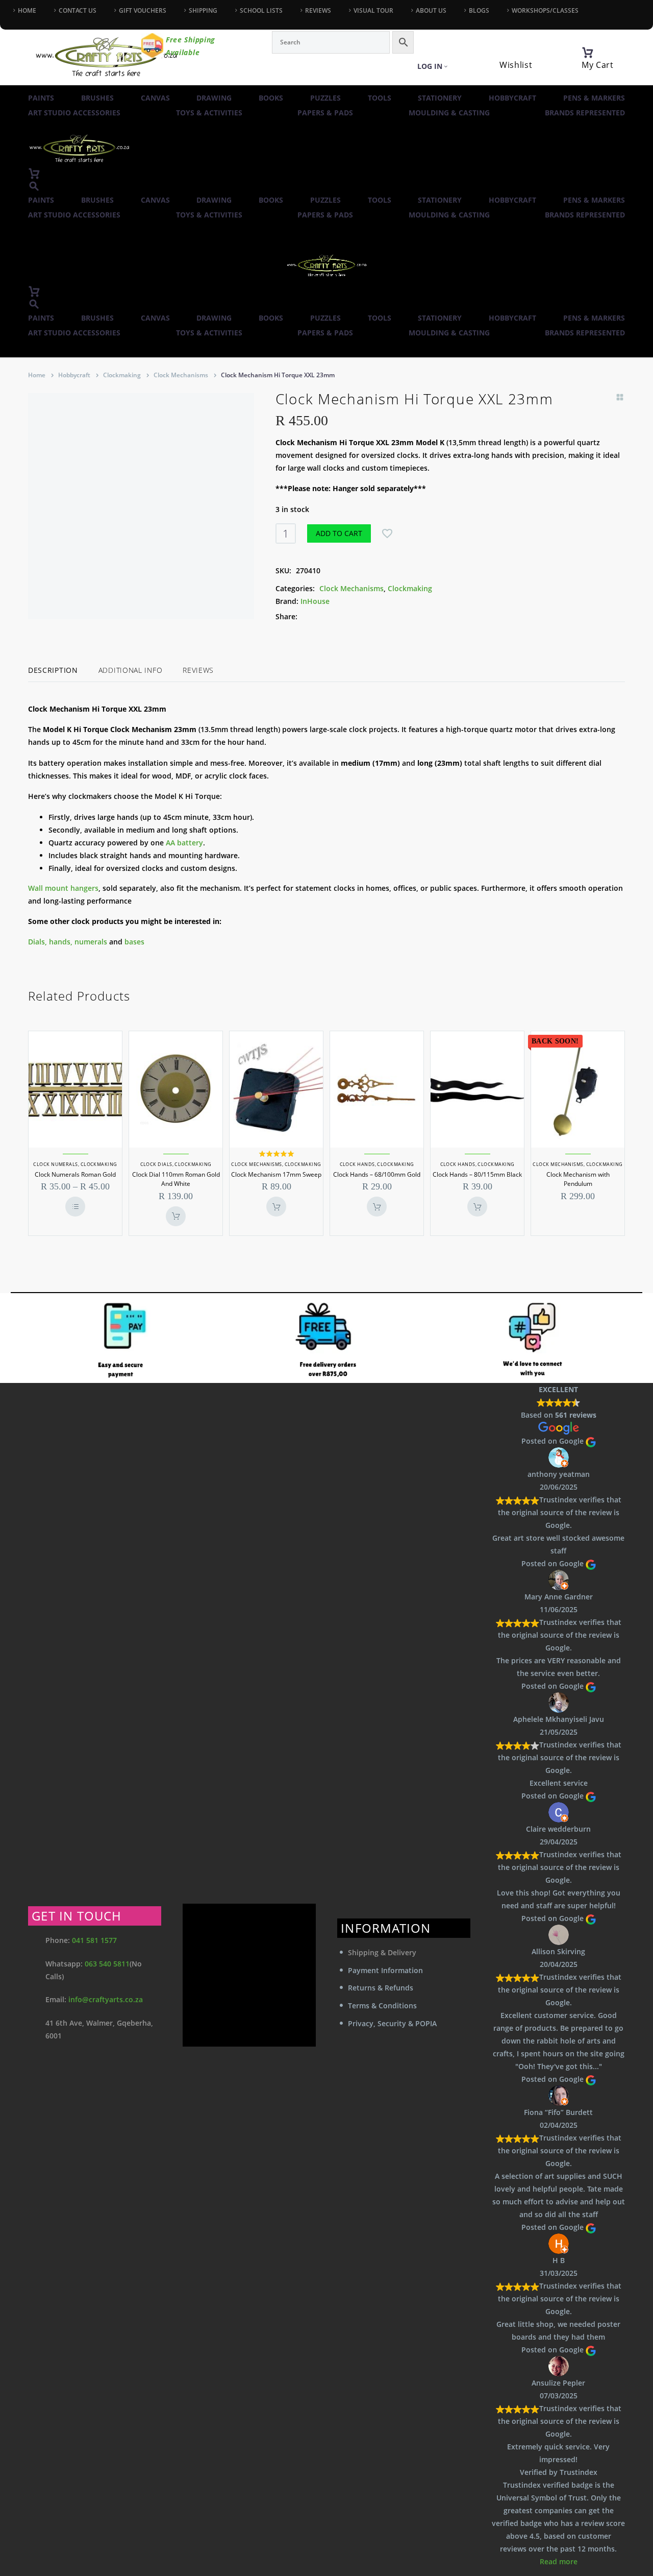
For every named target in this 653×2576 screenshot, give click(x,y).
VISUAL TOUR (373, 10)
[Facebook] (15, 20)
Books (271, 98)
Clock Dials (156, 1164)
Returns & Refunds (381, 1988)
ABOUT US (431, 10)
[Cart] (588, 53)
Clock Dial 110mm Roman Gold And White (176, 1179)
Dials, (37, 942)
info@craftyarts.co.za (106, 1999)
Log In (430, 66)
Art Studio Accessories (74, 113)
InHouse (315, 601)
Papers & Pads (325, 113)
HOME (27, 10)
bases (134, 942)
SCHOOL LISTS (261, 10)
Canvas (155, 98)
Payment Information (385, 1970)
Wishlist (516, 65)
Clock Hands (357, 1164)
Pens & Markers (594, 98)
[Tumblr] (351, 616)
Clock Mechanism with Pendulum (578, 1179)
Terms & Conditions (382, 2006)
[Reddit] (382, 616)
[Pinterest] (336, 616)
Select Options (75, 1207)
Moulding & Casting (449, 113)
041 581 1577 (94, 1940)
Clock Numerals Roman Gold (75, 1174)
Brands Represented (585, 113)
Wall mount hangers (63, 888)
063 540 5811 (107, 1964)
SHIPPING (203, 10)
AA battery (184, 843)
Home (37, 375)
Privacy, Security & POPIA (392, 2023)
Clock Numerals (55, 1164)
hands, (61, 942)
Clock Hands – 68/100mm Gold (377, 1174)
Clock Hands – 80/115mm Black (477, 1174)
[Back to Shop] (620, 397)
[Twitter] (320, 616)
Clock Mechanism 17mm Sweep (276, 1174)
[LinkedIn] (366, 616)
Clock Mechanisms (181, 375)
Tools (380, 98)
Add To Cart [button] (176, 1216)
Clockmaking (122, 375)
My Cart (598, 65)
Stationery (440, 98)
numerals (91, 942)
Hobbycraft (512, 98)
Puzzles (325, 98)
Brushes (97, 98)
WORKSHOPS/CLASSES (545, 10)
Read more (559, 2561)
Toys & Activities (209, 113)
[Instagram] (33, 20)
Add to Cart (339, 533)
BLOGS (479, 10)
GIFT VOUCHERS (143, 10)
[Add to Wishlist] (387, 533)
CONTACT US (78, 10)
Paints (41, 98)
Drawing (214, 98)
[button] (34, 186)
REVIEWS (318, 10)
